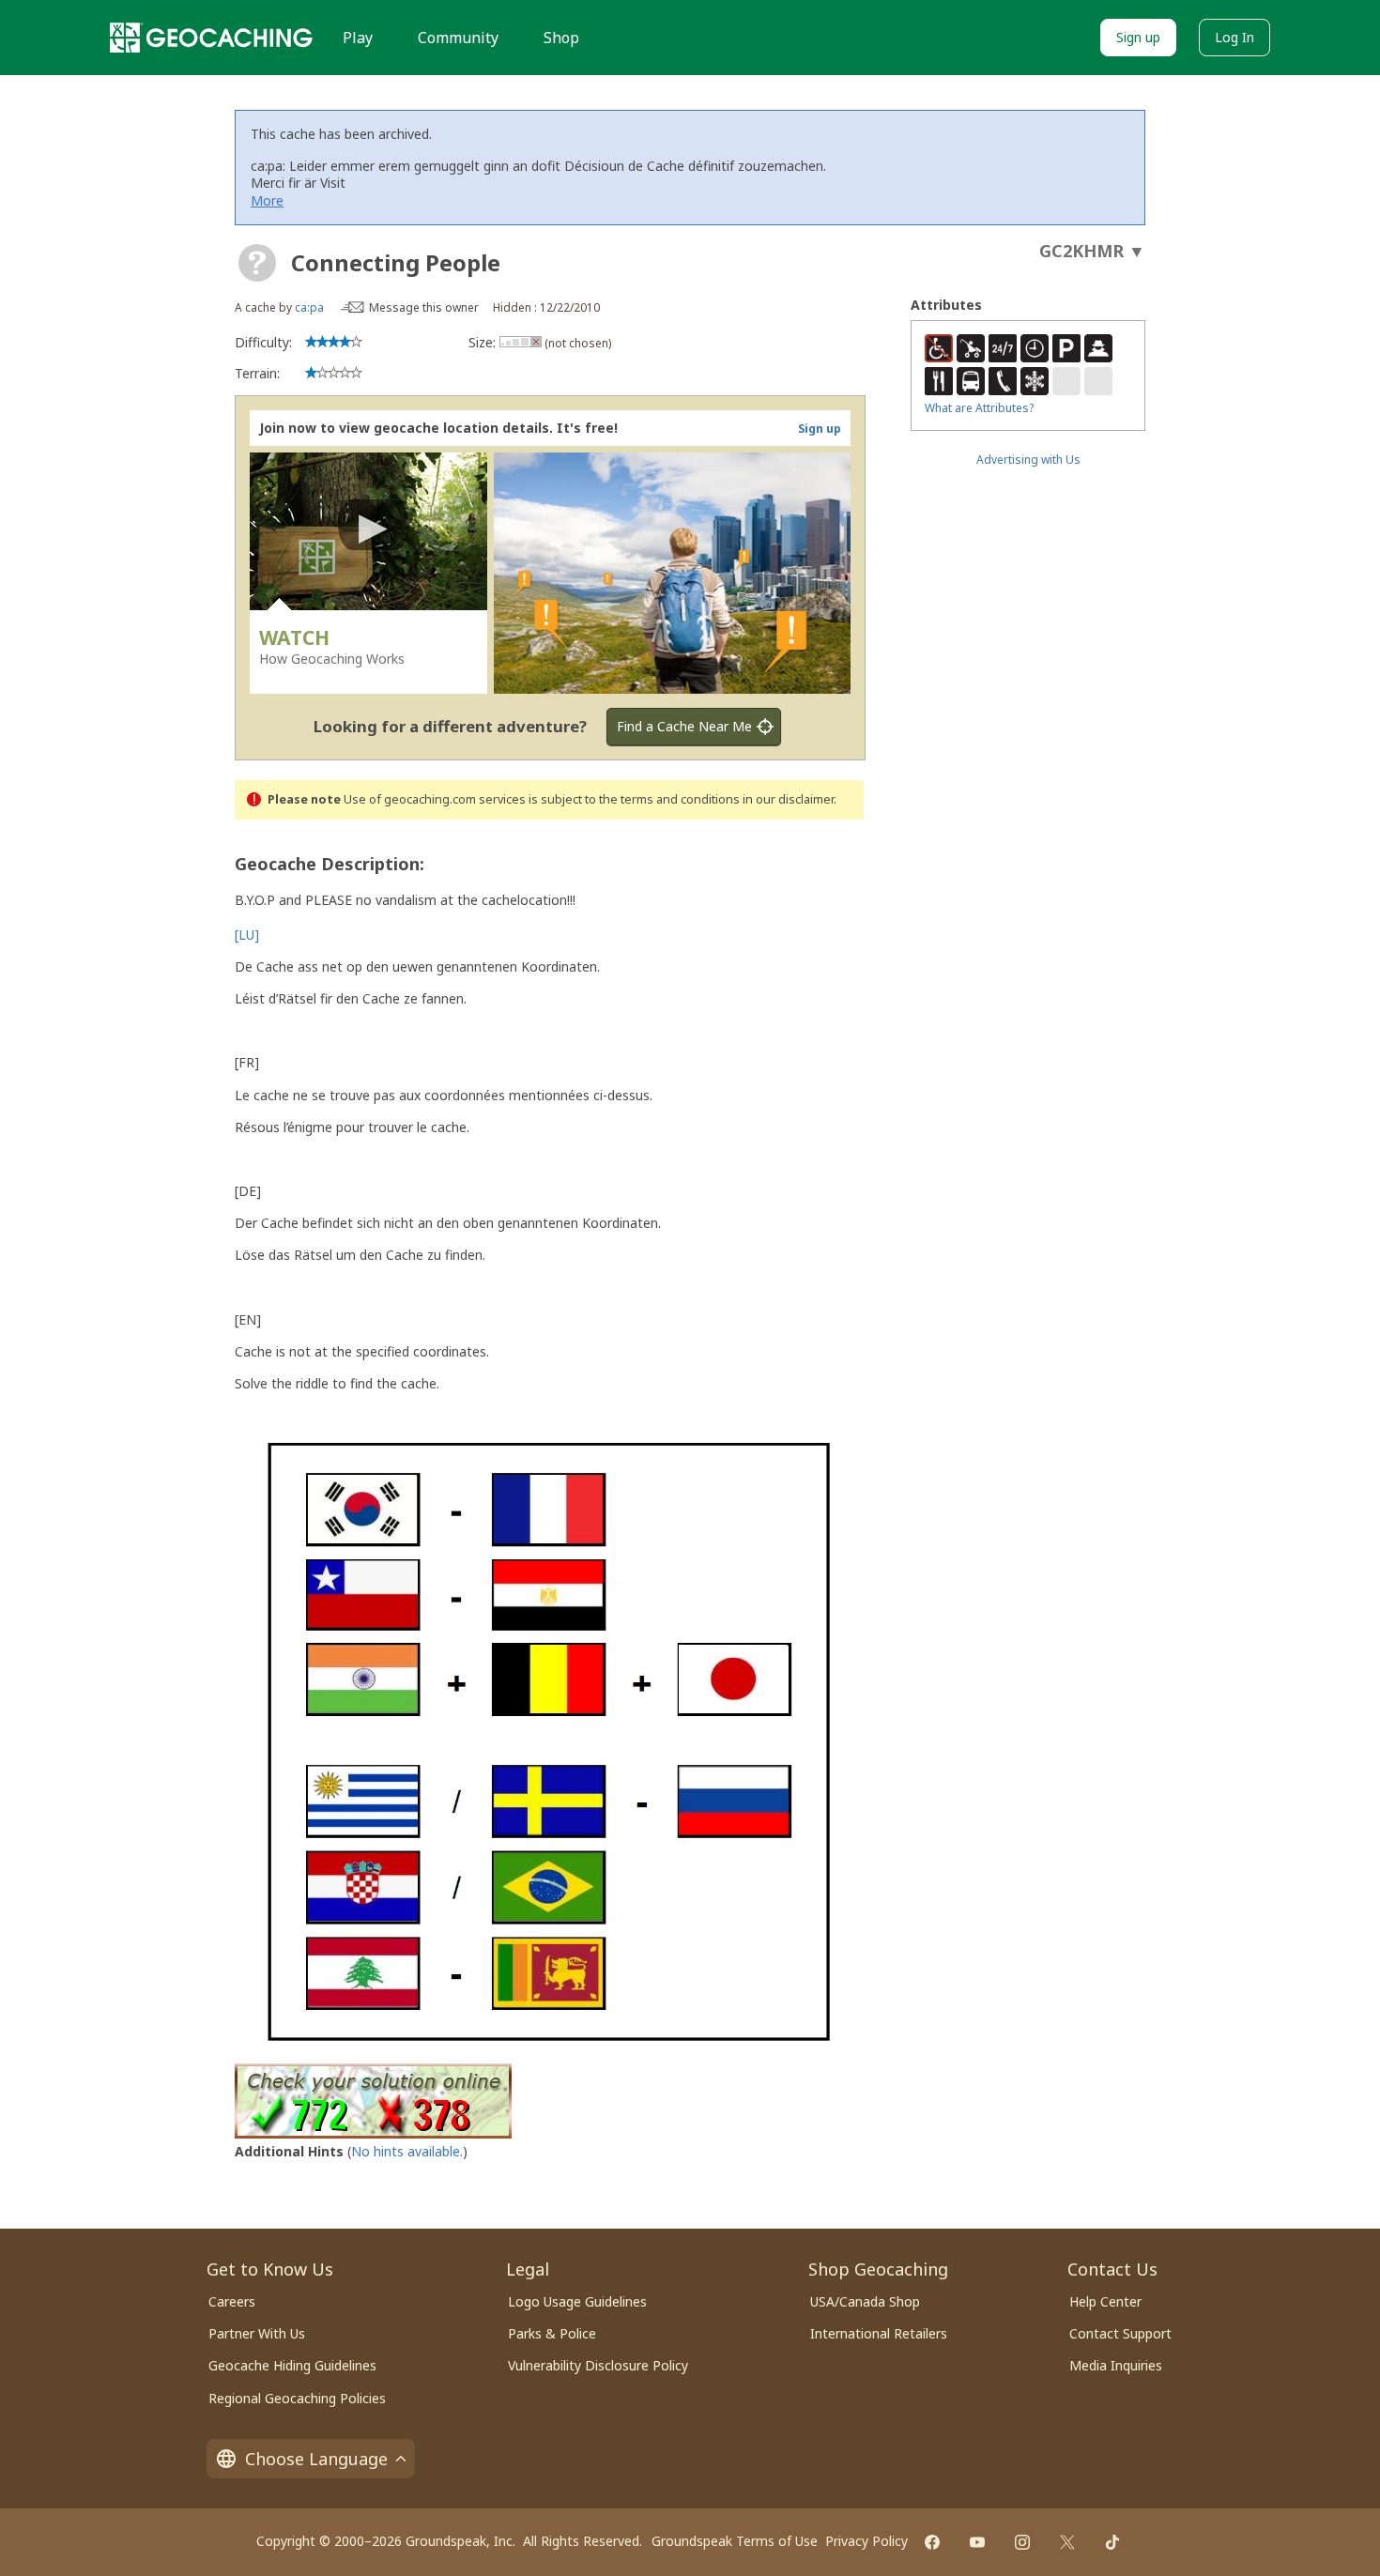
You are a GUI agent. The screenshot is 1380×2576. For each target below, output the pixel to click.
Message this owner (424, 307)
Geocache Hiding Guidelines (292, 2365)
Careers (232, 2301)
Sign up (1138, 37)
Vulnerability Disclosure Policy (598, 2365)
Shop (561, 38)
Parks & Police (552, 2333)
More (267, 200)
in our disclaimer (788, 799)
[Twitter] (1067, 2542)
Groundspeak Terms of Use (735, 2541)
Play (358, 38)
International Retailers (879, 2333)
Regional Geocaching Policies (297, 2398)
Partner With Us (257, 2333)
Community (458, 38)
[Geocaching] (211, 38)
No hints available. (407, 2151)
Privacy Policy (866, 2541)
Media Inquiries (1116, 2365)
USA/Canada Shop (865, 2301)
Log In (1234, 37)
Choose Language (316, 2459)
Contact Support (1120, 2333)
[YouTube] (977, 2542)
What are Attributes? (979, 408)
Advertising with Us (1028, 460)
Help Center (1105, 2301)
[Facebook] (932, 2542)
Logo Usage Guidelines (577, 2301)
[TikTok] (1112, 2542)
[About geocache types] (257, 263)
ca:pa (309, 307)
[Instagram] (1022, 2542)
